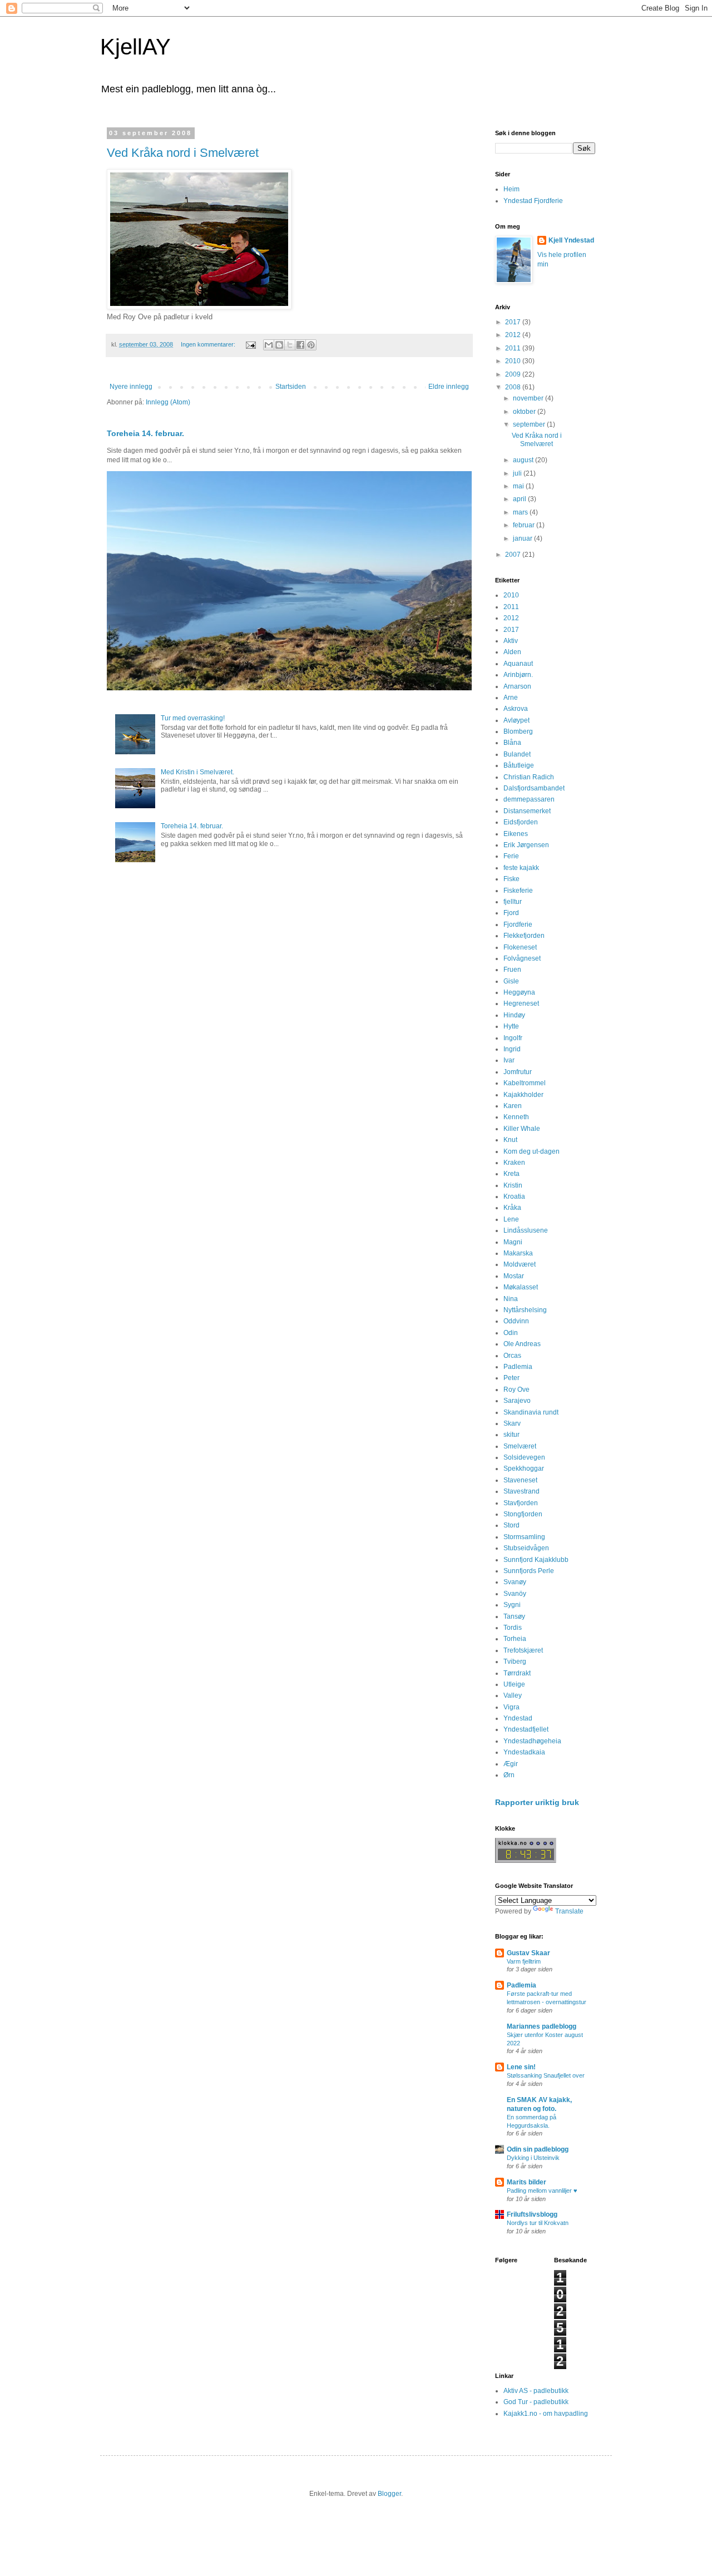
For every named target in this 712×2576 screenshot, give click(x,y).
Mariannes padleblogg (542, 2026)
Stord (511, 1525)
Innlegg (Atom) (168, 402)
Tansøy (514, 1616)
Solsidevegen (524, 1457)
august (524, 460)
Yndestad (518, 1718)
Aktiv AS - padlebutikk (536, 2391)
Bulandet (517, 754)
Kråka (512, 1208)
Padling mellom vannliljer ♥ (542, 2191)
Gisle (511, 981)
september (530, 424)
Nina (511, 1299)
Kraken (514, 1163)
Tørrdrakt (517, 1673)
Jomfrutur (518, 1072)
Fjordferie (518, 924)
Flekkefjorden (524, 936)
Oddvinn (516, 1321)
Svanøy (515, 1582)
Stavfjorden (521, 1503)
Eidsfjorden (521, 822)
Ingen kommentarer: (209, 344)
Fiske (511, 879)
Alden (512, 652)
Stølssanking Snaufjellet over (546, 2075)
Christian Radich (529, 777)
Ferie (511, 856)
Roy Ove (516, 1390)
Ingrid (512, 1049)
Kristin (513, 1185)
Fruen (512, 970)
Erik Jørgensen (526, 845)
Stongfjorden (523, 1514)
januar (523, 538)
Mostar (514, 1276)
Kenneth (516, 1117)
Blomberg (518, 731)
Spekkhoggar (524, 1469)
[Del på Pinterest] (311, 345)
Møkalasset (521, 1287)
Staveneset (520, 1480)
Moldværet (520, 1264)
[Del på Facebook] (300, 345)
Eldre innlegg (449, 387)
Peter (511, 1378)
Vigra (511, 1707)
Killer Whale (522, 1129)
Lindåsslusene (526, 1230)
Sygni (512, 1605)
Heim (511, 189)
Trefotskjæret (523, 1650)
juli (518, 473)
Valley (513, 1695)
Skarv (512, 1423)
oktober (525, 412)
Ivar (509, 1060)
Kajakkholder (523, 1095)
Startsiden (291, 387)
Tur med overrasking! (193, 718)
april (520, 499)
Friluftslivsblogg (532, 2214)
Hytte (511, 1026)
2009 (514, 374)
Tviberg (515, 1662)
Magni (513, 1242)
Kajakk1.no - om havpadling (546, 2414)
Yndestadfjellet (526, 1729)
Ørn (509, 1775)
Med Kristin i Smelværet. (197, 772)
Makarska (518, 1253)
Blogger (389, 2494)
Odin (511, 1333)
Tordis (513, 1628)
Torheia (515, 1639)
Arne (511, 698)
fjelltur (513, 902)
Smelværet (520, 1446)
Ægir (511, 1764)
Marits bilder (526, 2182)
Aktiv (511, 641)
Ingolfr (513, 1038)
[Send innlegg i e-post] (250, 344)
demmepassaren (529, 799)
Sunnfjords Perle (529, 1571)
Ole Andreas (522, 1344)
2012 (514, 335)
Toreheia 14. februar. (145, 433)
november (529, 398)
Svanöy (515, 1594)
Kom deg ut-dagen (531, 1151)
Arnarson (517, 686)
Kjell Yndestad (571, 240)
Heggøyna (519, 992)
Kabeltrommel (525, 1083)
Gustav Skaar (528, 1953)
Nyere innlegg (131, 387)
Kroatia (514, 1196)
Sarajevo (517, 1401)
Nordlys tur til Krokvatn (538, 2223)
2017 (514, 322)
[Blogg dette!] (279, 345)
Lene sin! (521, 2067)
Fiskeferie (518, 891)
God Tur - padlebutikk (536, 2402)
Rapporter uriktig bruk (537, 1802)
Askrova (516, 709)
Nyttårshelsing (525, 1310)
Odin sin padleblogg (538, 2149)
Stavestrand (521, 1491)
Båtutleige (519, 765)
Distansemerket (527, 811)
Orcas (512, 1356)
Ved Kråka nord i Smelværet (183, 153)
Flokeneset (520, 947)
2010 (514, 361)
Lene (511, 1219)
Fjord (511, 913)
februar (525, 525)
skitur (511, 1435)
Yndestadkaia (524, 1752)
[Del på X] (290, 345)
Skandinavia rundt (531, 1412)
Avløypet (516, 720)
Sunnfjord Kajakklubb (536, 1560)
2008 (514, 387)
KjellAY (135, 47)
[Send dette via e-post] (269, 345)
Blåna (512, 743)
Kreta (511, 1174)
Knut (510, 1140)
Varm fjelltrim (524, 1961)
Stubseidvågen (526, 1548)
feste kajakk (521, 868)
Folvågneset (522, 958)
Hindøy (514, 1015)
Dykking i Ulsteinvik (533, 2158)
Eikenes (516, 834)
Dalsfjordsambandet (534, 788)
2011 (514, 348)
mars (521, 512)
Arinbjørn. (518, 675)
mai (519, 486)
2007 (514, 555)
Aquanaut (518, 664)
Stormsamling (524, 1537)
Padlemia (518, 1367)
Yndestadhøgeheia (532, 1741)
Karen (513, 1106)
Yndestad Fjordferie (533, 201)
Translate (569, 1911)
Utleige (514, 1684)
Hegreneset (521, 1003)
